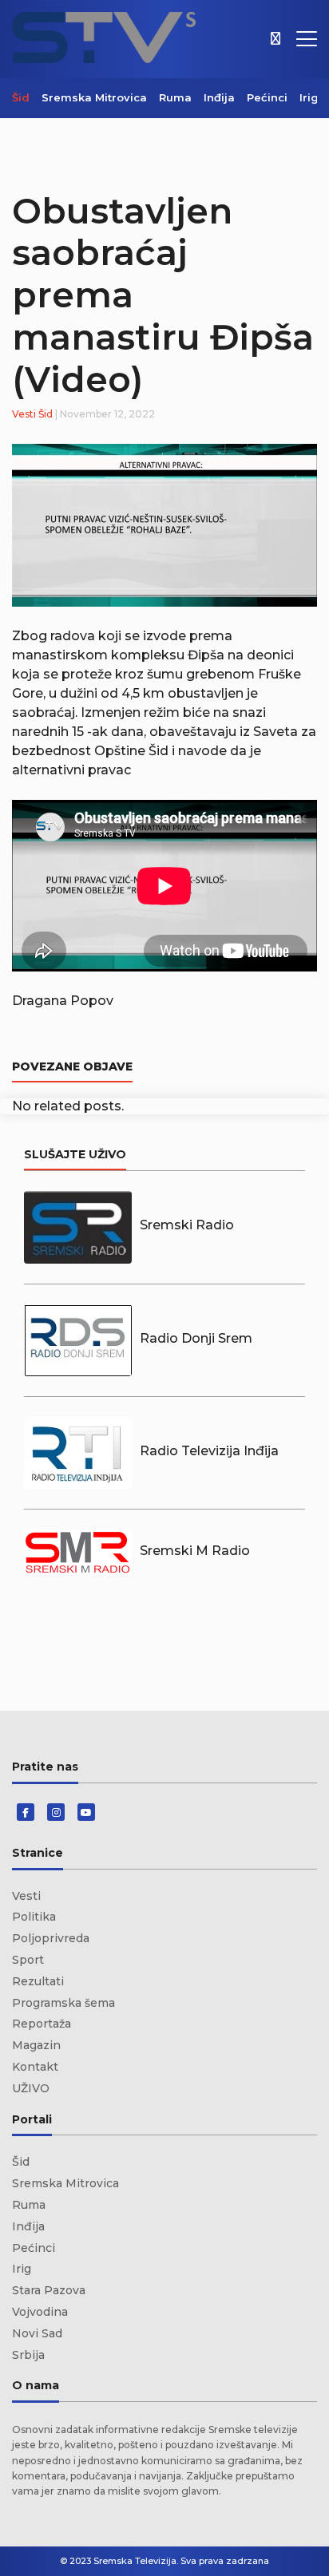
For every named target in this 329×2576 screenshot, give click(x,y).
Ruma (175, 97)
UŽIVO (31, 2088)
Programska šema (63, 2003)
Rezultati (38, 1981)
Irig (309, 97)
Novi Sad (37, 2333)
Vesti (24, 414)
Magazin (36, 2045)
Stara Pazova (49, 2290)
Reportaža (42, 2024)
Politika (34, 1917)
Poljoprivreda (51, 1938)
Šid (21, 97)
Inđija (219, 97)
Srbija (28, 2355)
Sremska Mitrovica (94, 97)
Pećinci (267, 97)
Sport (28, 1960)
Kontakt (35, 2067)
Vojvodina (40, 2312)
